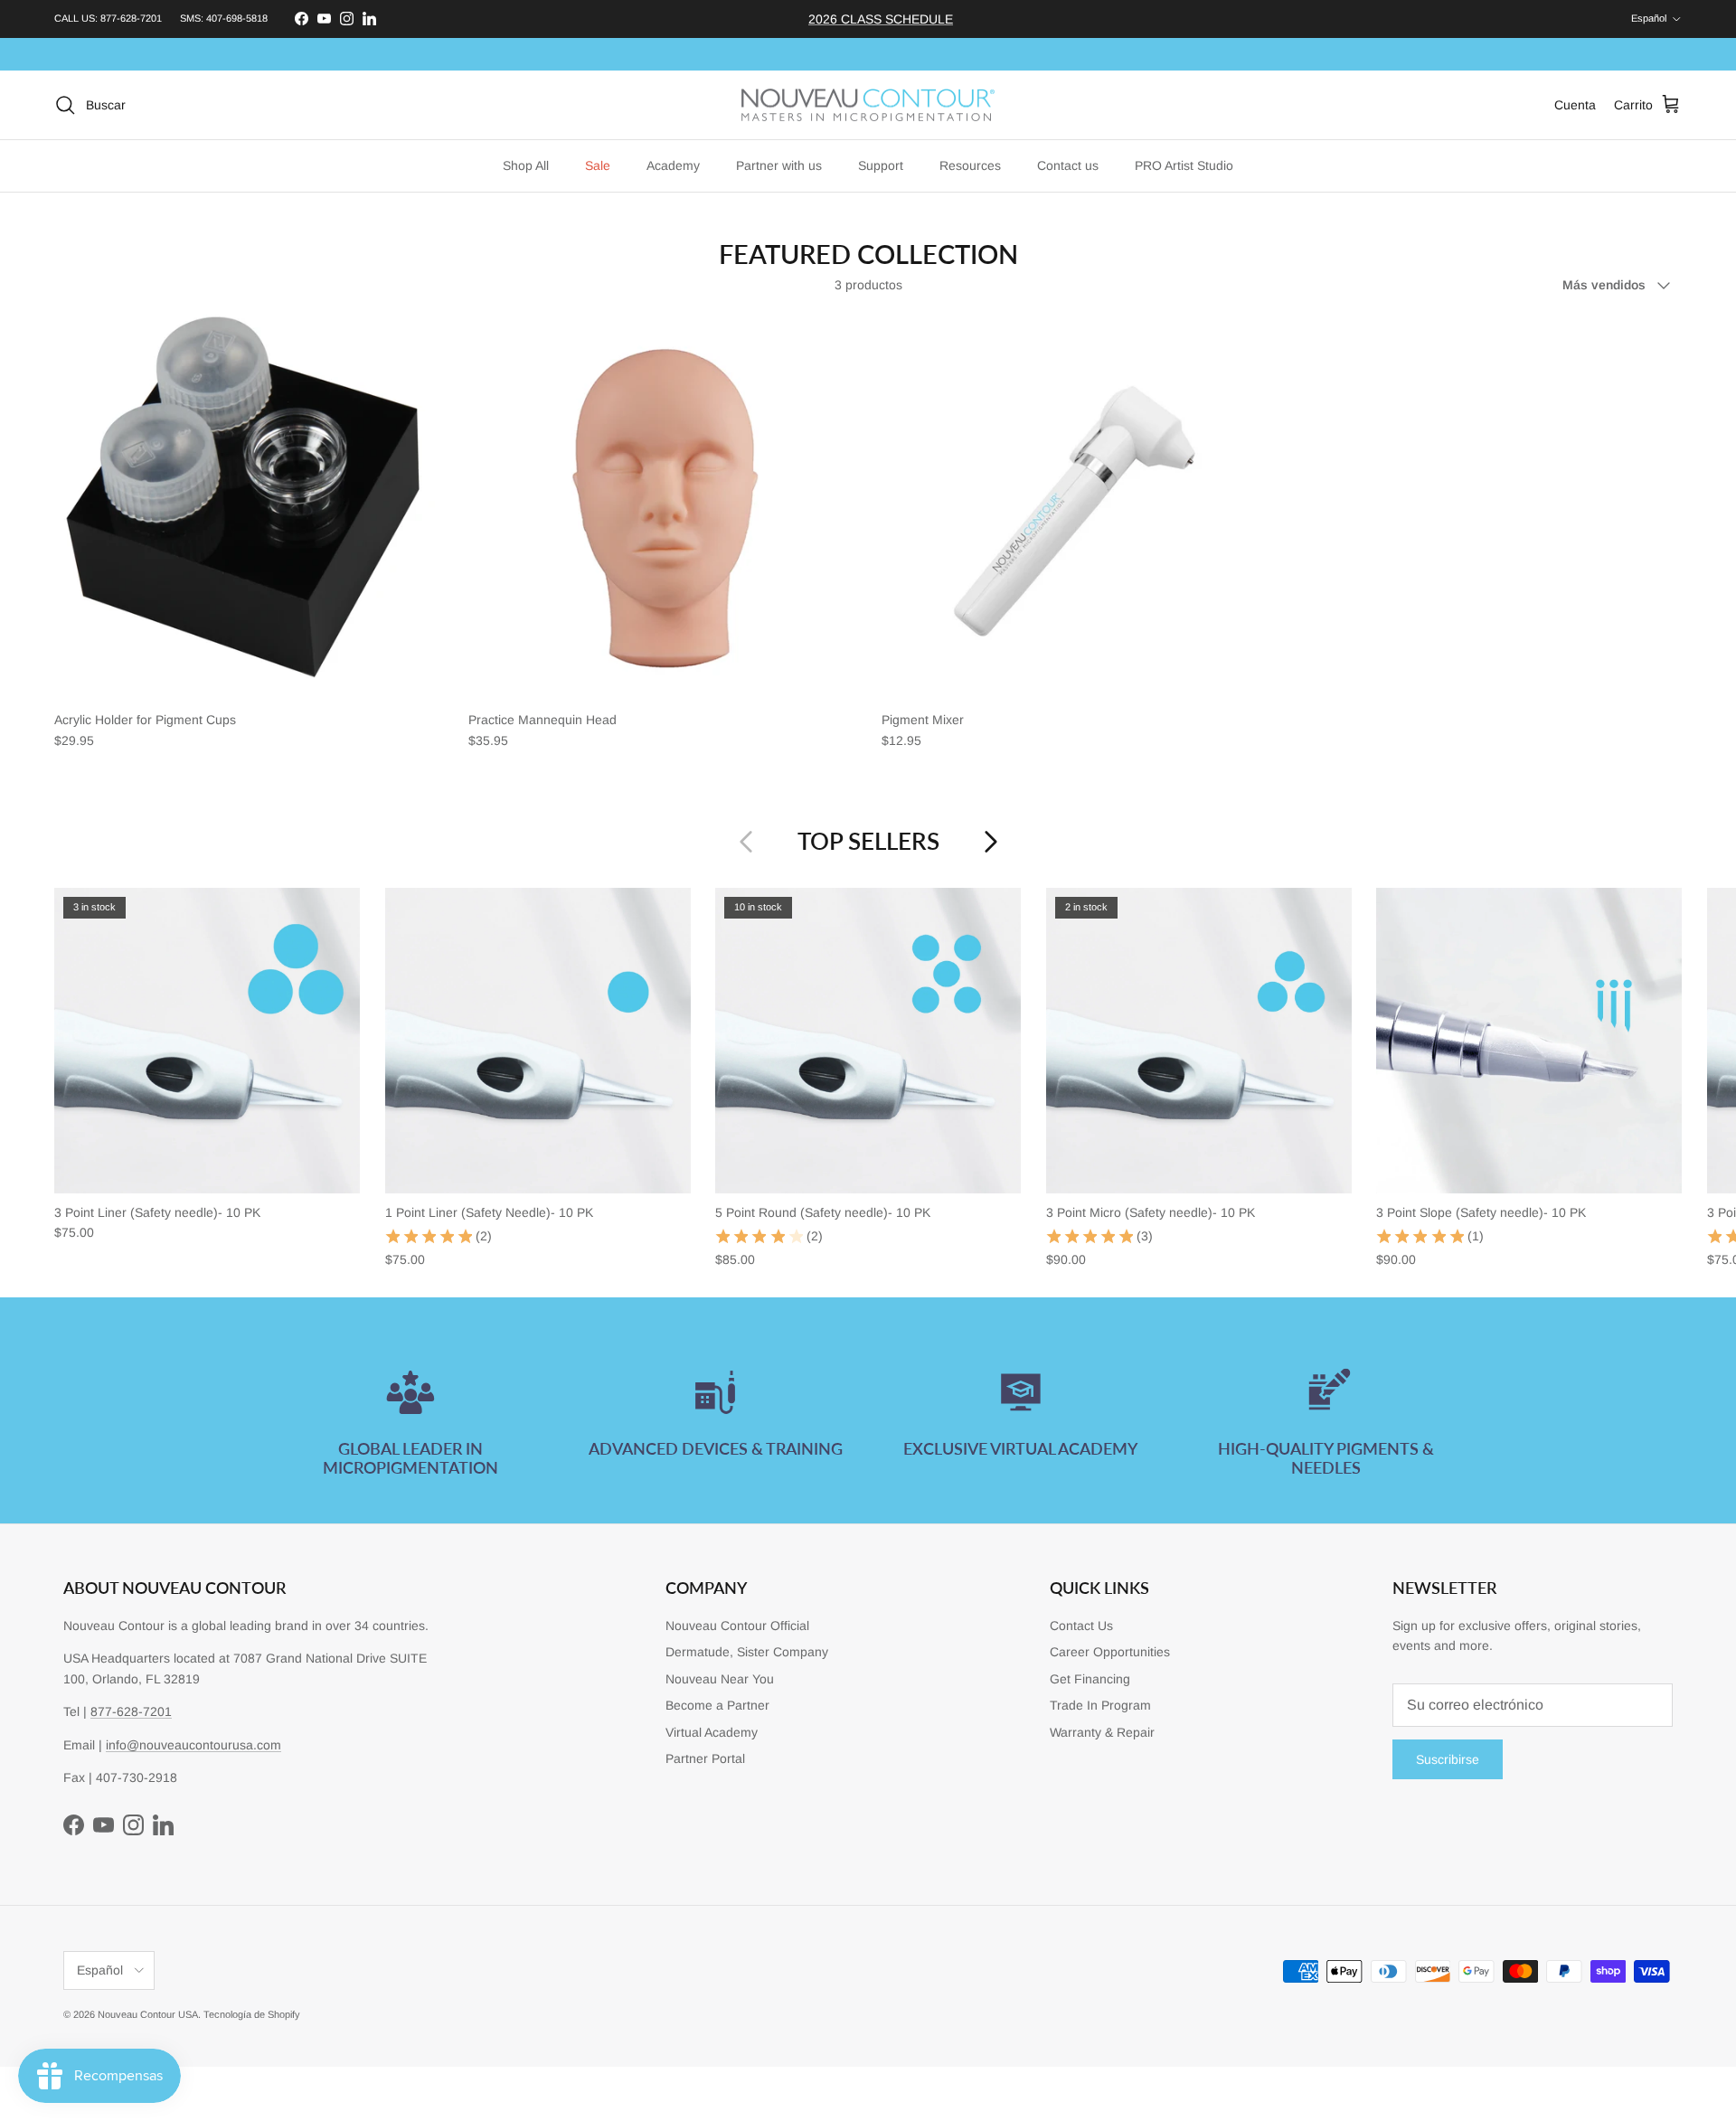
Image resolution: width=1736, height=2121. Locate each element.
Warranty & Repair (1102, 1732)
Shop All (526, 165)
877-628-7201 (131, 18)
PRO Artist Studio (1184, 165)
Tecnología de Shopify (252, 2014)
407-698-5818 (237, 18)
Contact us (1068, 165)
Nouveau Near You (720, 1679)
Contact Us (1081, 1626)
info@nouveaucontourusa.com (193, 1745)
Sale (598, 165)
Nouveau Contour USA (148, 2014)
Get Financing (1090, 1679)
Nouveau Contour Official (737, 1626)
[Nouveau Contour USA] (868, 105)
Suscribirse (1448, 1759)
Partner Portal (705, 1758)
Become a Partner (717, 1705)
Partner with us (779, 165)
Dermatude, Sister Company (747, 1652)
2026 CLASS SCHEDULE (881, 19)
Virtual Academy (712, 1732)
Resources (970, 165)
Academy (673, 165)
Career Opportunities (1110, 1652)
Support (881, 165)
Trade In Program (1100, 1705)
